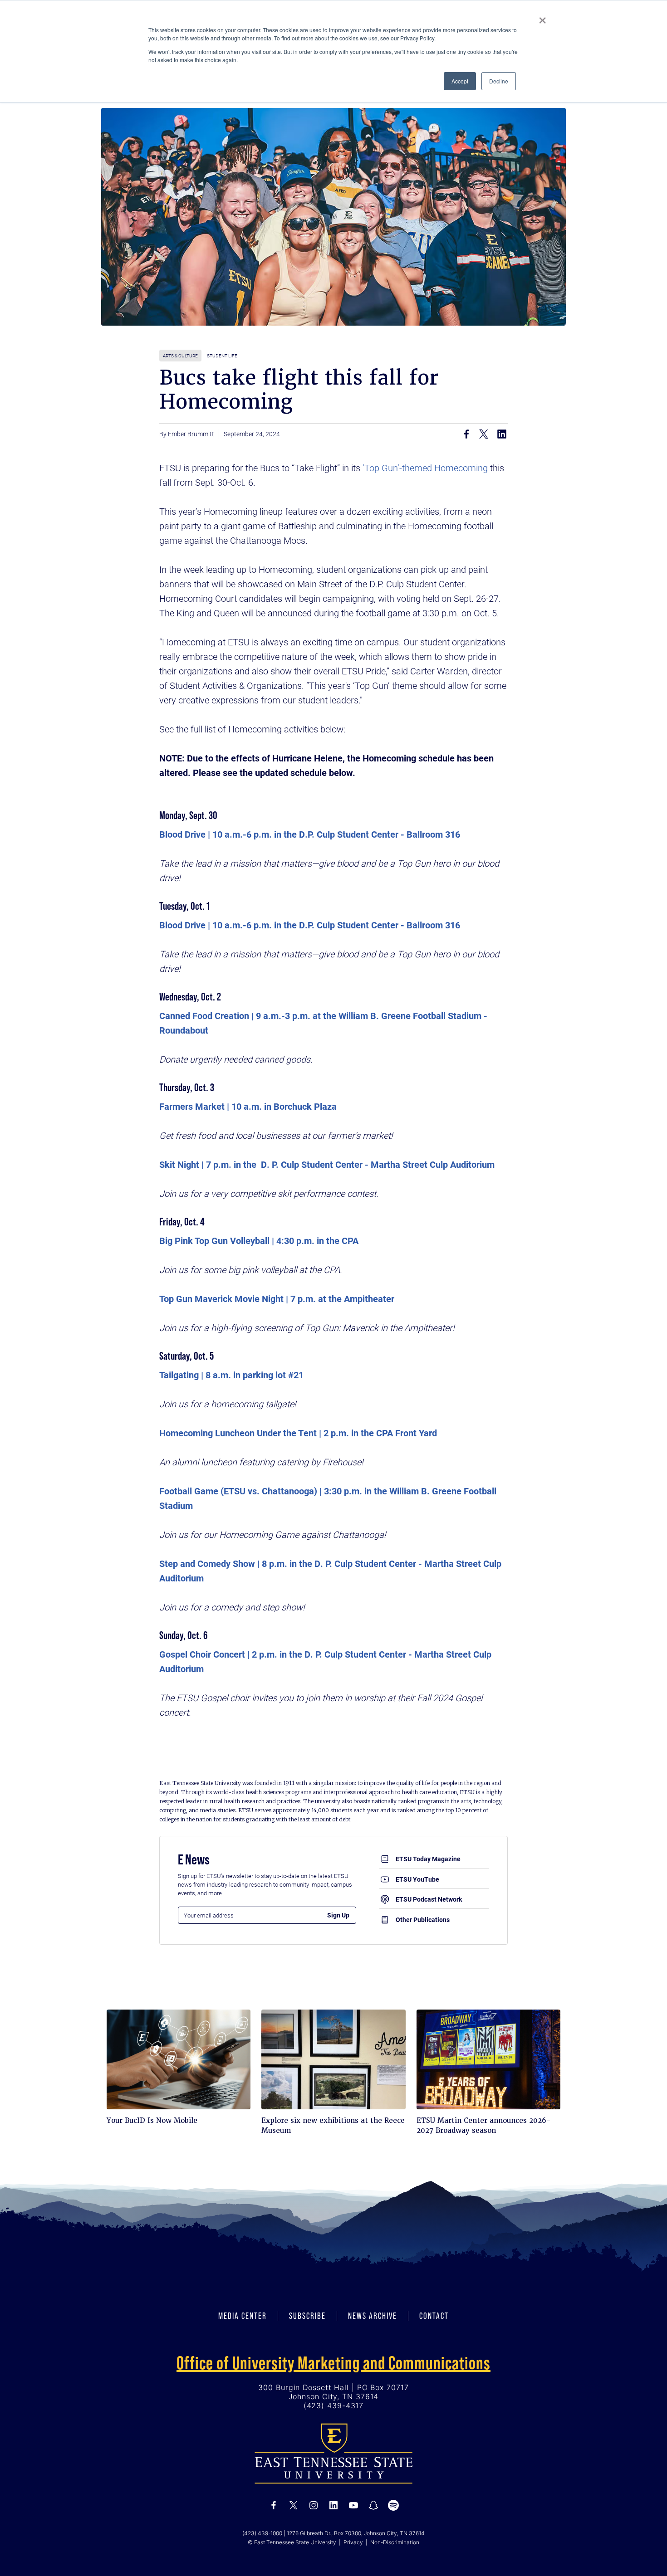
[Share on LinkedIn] (502, 434)
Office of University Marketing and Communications (333, 2363)
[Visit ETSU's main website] (333, 2453)
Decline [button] (499, 81)
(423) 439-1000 (262, 2533)
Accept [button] (460, 81)
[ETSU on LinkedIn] (333, 2505)
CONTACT (434, 2316)
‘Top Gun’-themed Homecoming (424, 468)
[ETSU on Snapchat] (373, 2505)
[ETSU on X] (294, 2505)
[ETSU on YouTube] (353, 2505)
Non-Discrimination (395, 2542)
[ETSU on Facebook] (274, 2505)
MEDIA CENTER (243, 2316)
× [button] (542, 17)
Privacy (353, 2542)
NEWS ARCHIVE (373, 2316)
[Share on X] (484, 434)
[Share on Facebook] (466, 434)
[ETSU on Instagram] (314, 2505)
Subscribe (307, 2316)
